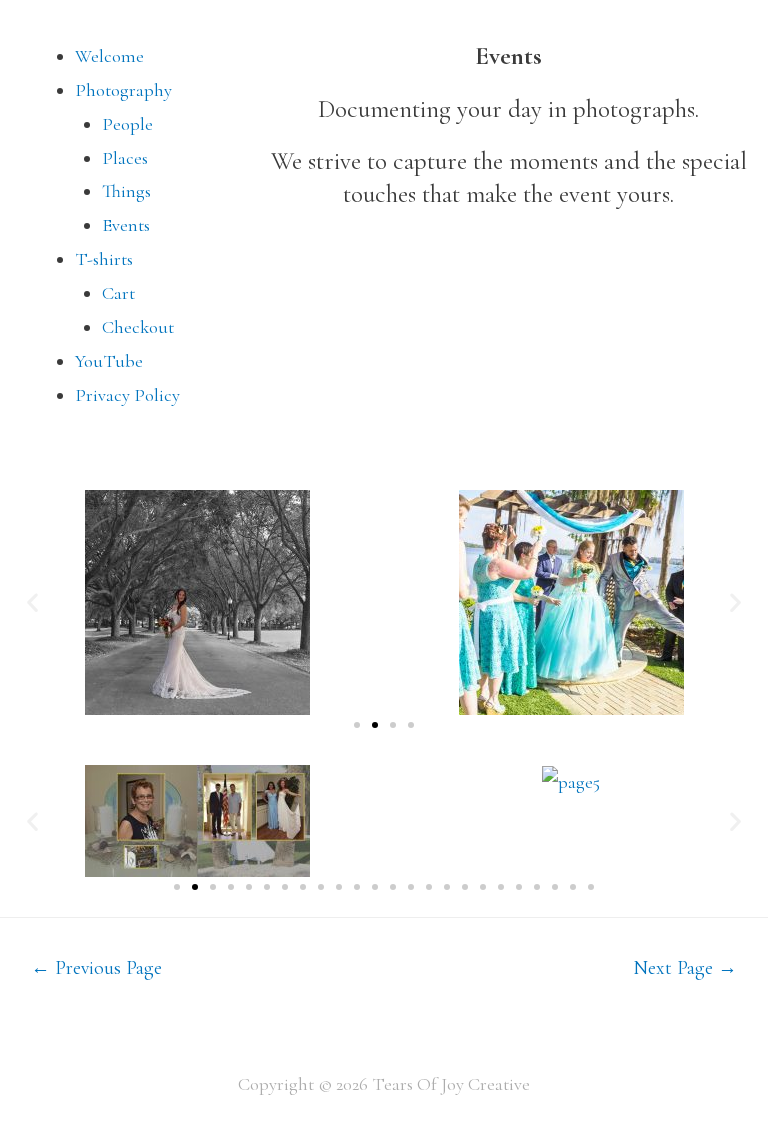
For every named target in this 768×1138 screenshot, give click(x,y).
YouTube (109, 361)
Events (126, 225)
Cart (118, 293)
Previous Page (96, 968)
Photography (123, 90)
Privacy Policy (127, 395)
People (127, 124)
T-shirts (104, 259)
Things (126, 191)
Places (125, 158)
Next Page (685, 968)
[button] (32, 602)
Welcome (109, 56)
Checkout (138, 327)
